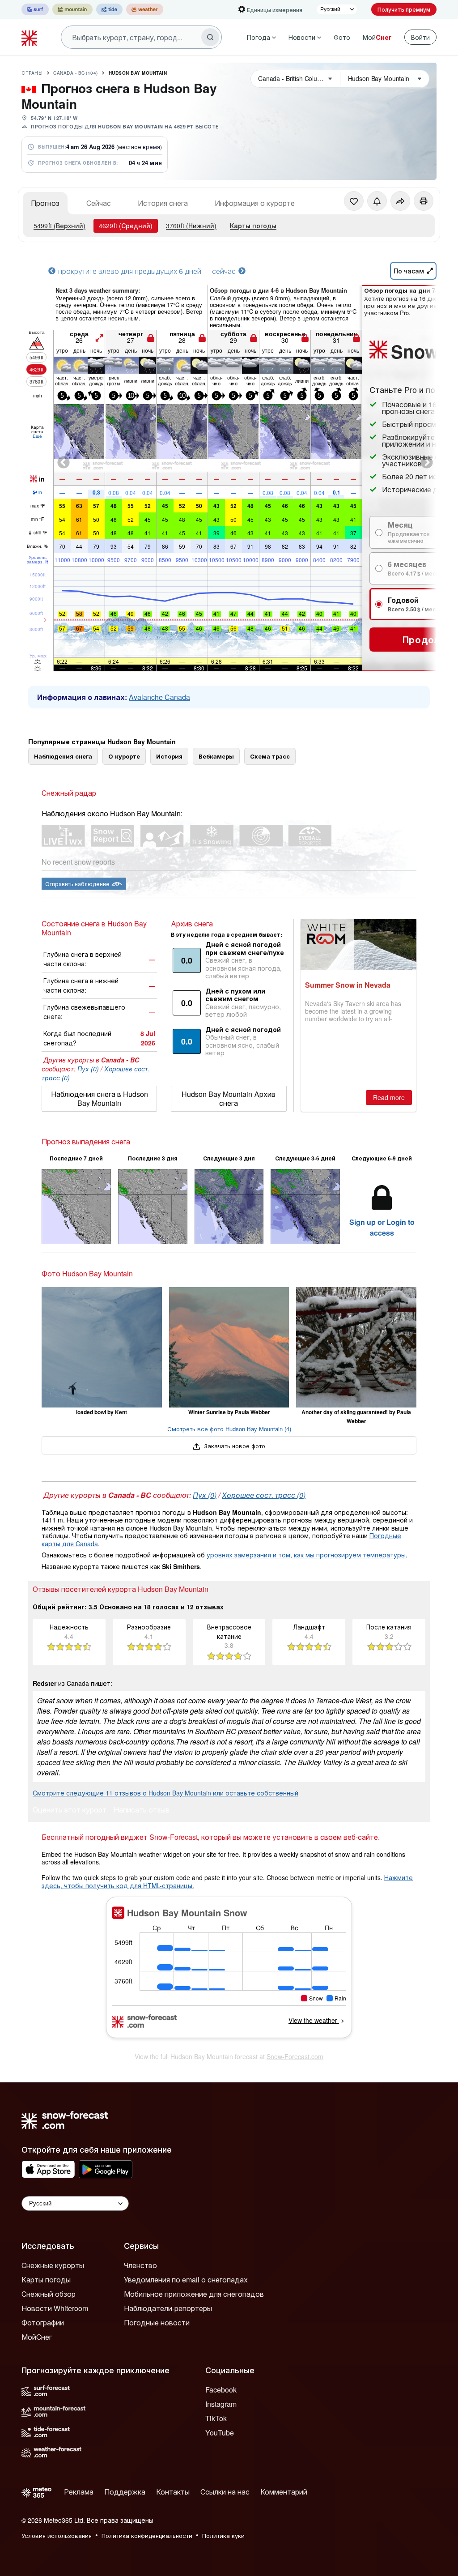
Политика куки (223, 2535)
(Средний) (126, 226)
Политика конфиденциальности (147, 2535)
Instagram (221, 2404)
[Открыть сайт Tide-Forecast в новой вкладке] (109, 9)
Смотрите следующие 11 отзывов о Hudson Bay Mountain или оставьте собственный (165, 1793)
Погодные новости (157, 2322)
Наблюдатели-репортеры (168, 2308)
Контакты (173, 2492)
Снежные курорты (53, 2265)
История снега (163, 203)
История (169, 756)
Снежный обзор (49, 2294)
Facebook (221, 2390)
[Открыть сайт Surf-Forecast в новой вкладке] (35, 9)
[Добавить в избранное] (354, 201)
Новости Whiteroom (55, 2308)
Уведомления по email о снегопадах (186, 2280)
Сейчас (99, 203)
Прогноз (45, 203)
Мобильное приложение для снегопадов (194, 2294)
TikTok (216, 2418)
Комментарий (284, 2492)
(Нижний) (191, 226)
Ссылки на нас (225, 2492)
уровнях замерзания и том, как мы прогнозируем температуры (306, 1555)
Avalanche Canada (159, 697)
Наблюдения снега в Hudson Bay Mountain (100, 1098)
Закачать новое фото (234, 1446)
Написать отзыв (142, 1810)
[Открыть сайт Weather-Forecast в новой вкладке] (145, 9)
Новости (302, 37)
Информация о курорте (255, 203)
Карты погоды (253, 226)
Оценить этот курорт (70, 1810)
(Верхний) (59, 226)
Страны (32, 73)
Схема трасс (270, 756)
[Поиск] (210, 37)
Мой (377, 37)
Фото (342, 37)
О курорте (124, 756)
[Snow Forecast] (30, 37)
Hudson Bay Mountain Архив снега (229, 1098)
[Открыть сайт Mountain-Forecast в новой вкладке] (72, 9)
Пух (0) (88, 1069)
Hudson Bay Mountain (138, 73)
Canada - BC (76, 73)
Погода (259, 37)
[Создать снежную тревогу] (377, 201)
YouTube (220, 2433)
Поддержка (125, 2492)
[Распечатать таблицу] (424, 201)
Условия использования (57, 2535)
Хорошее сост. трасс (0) (264, 1495)
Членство (140, 2265)
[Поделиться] (400, 201)
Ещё (37, 436)
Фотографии (43, 2322)
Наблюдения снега (63, 756)
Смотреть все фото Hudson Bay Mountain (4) (229, 1429)
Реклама (79, 2492)
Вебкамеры (216, 756)
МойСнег (37, 2337)
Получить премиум (404, 9)
